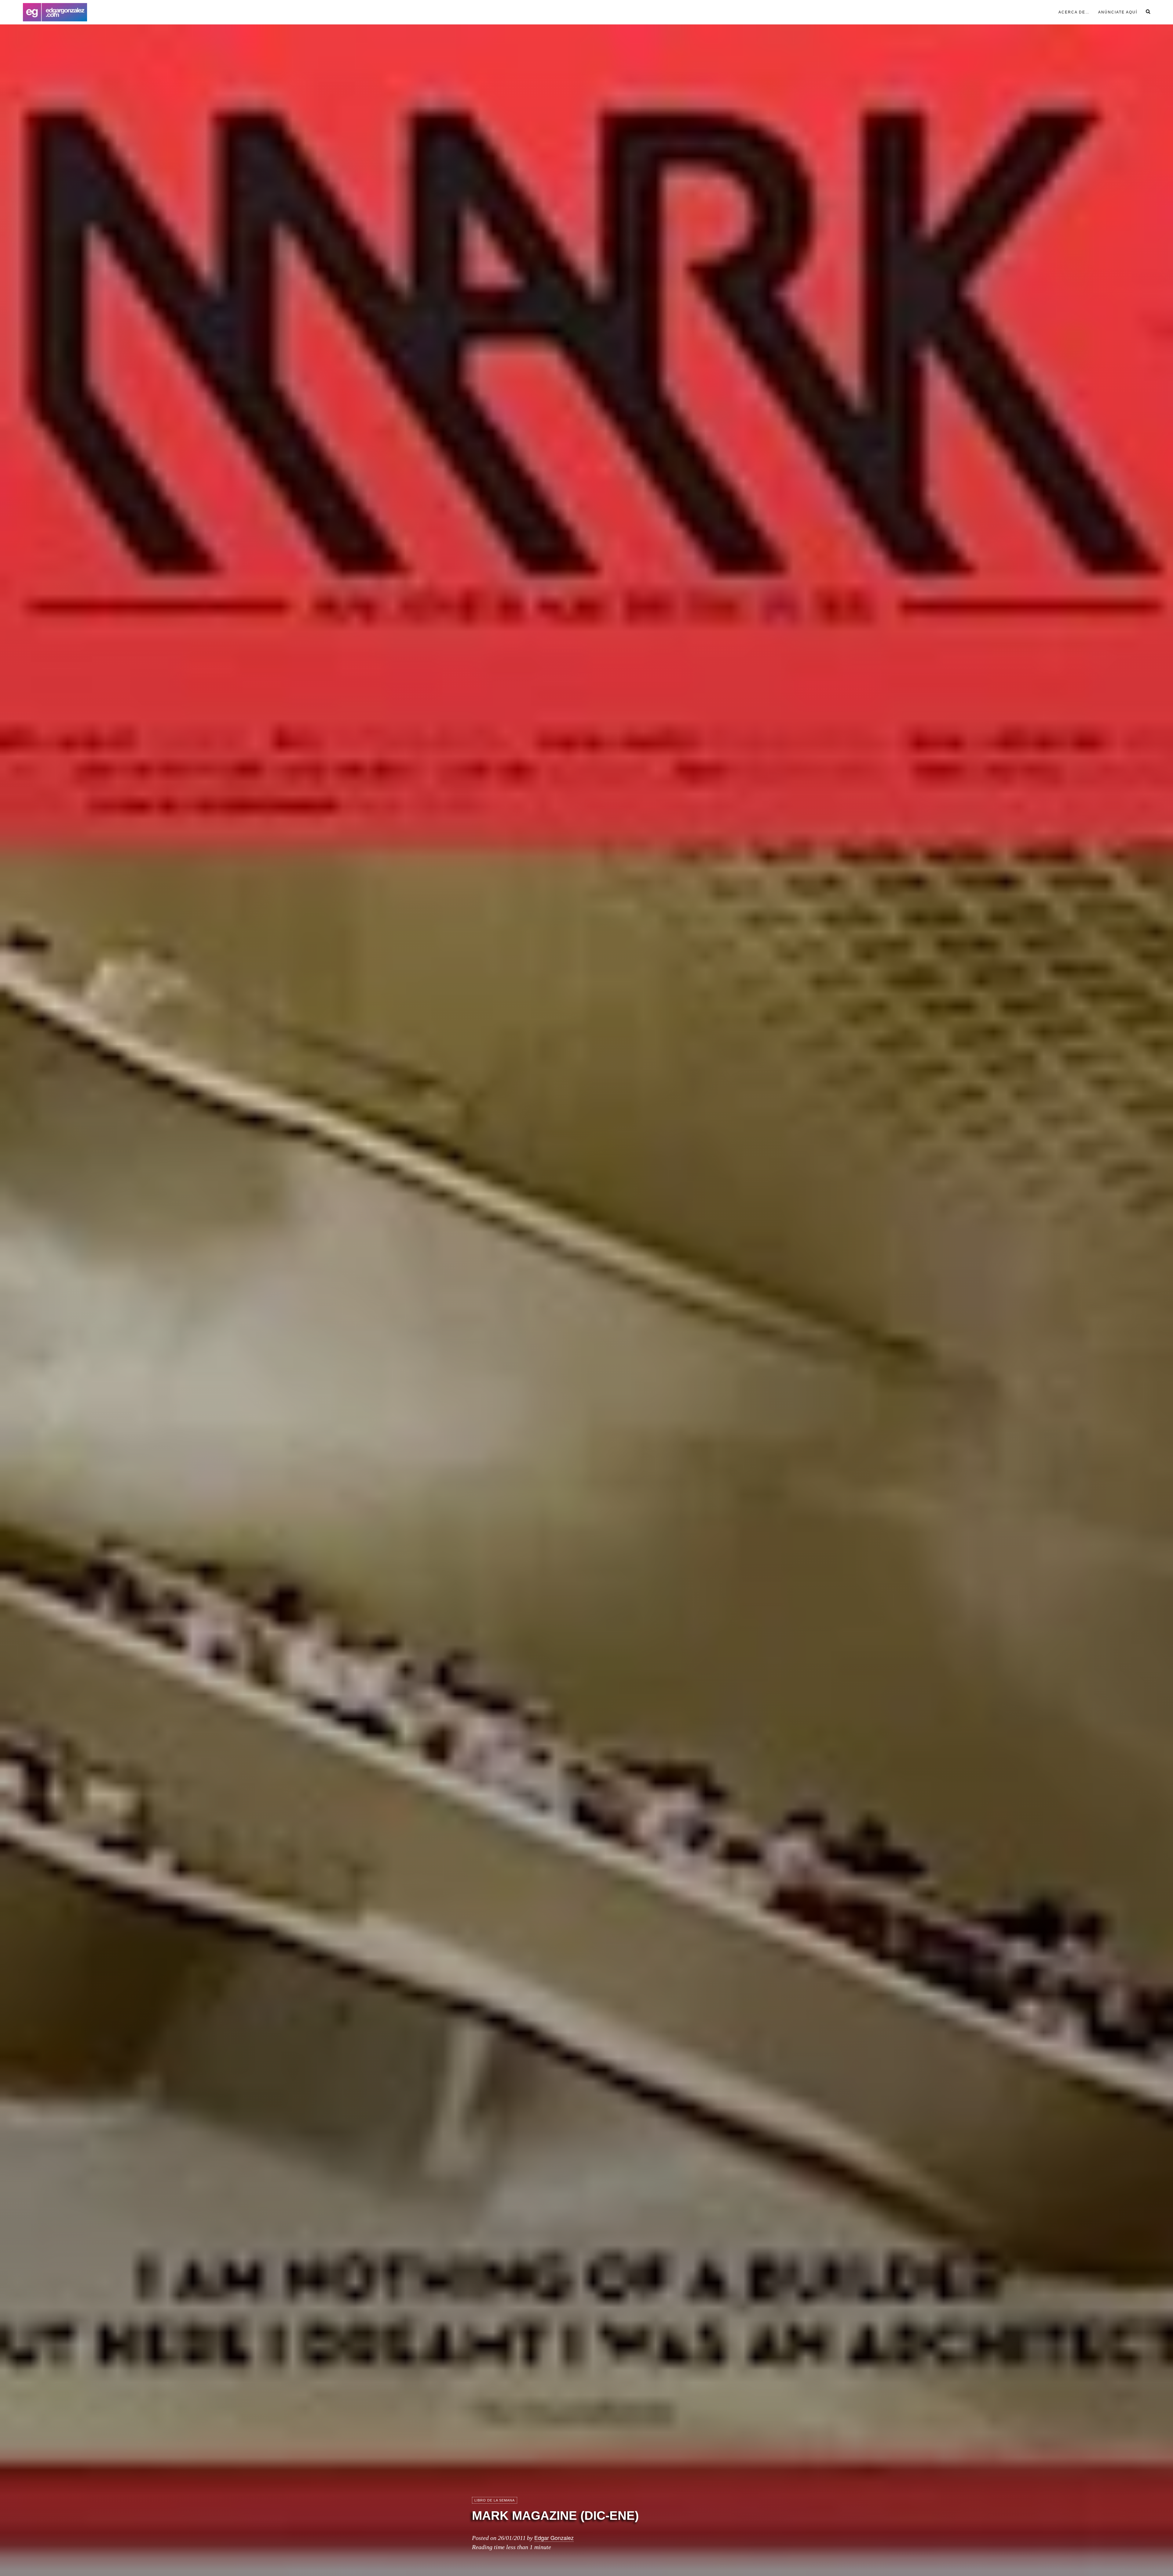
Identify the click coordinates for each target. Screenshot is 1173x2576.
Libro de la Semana (495, 2500)
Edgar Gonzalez (554, 2538)
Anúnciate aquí (1118, 12)
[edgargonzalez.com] (55, 12)
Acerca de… (1074, 12)
